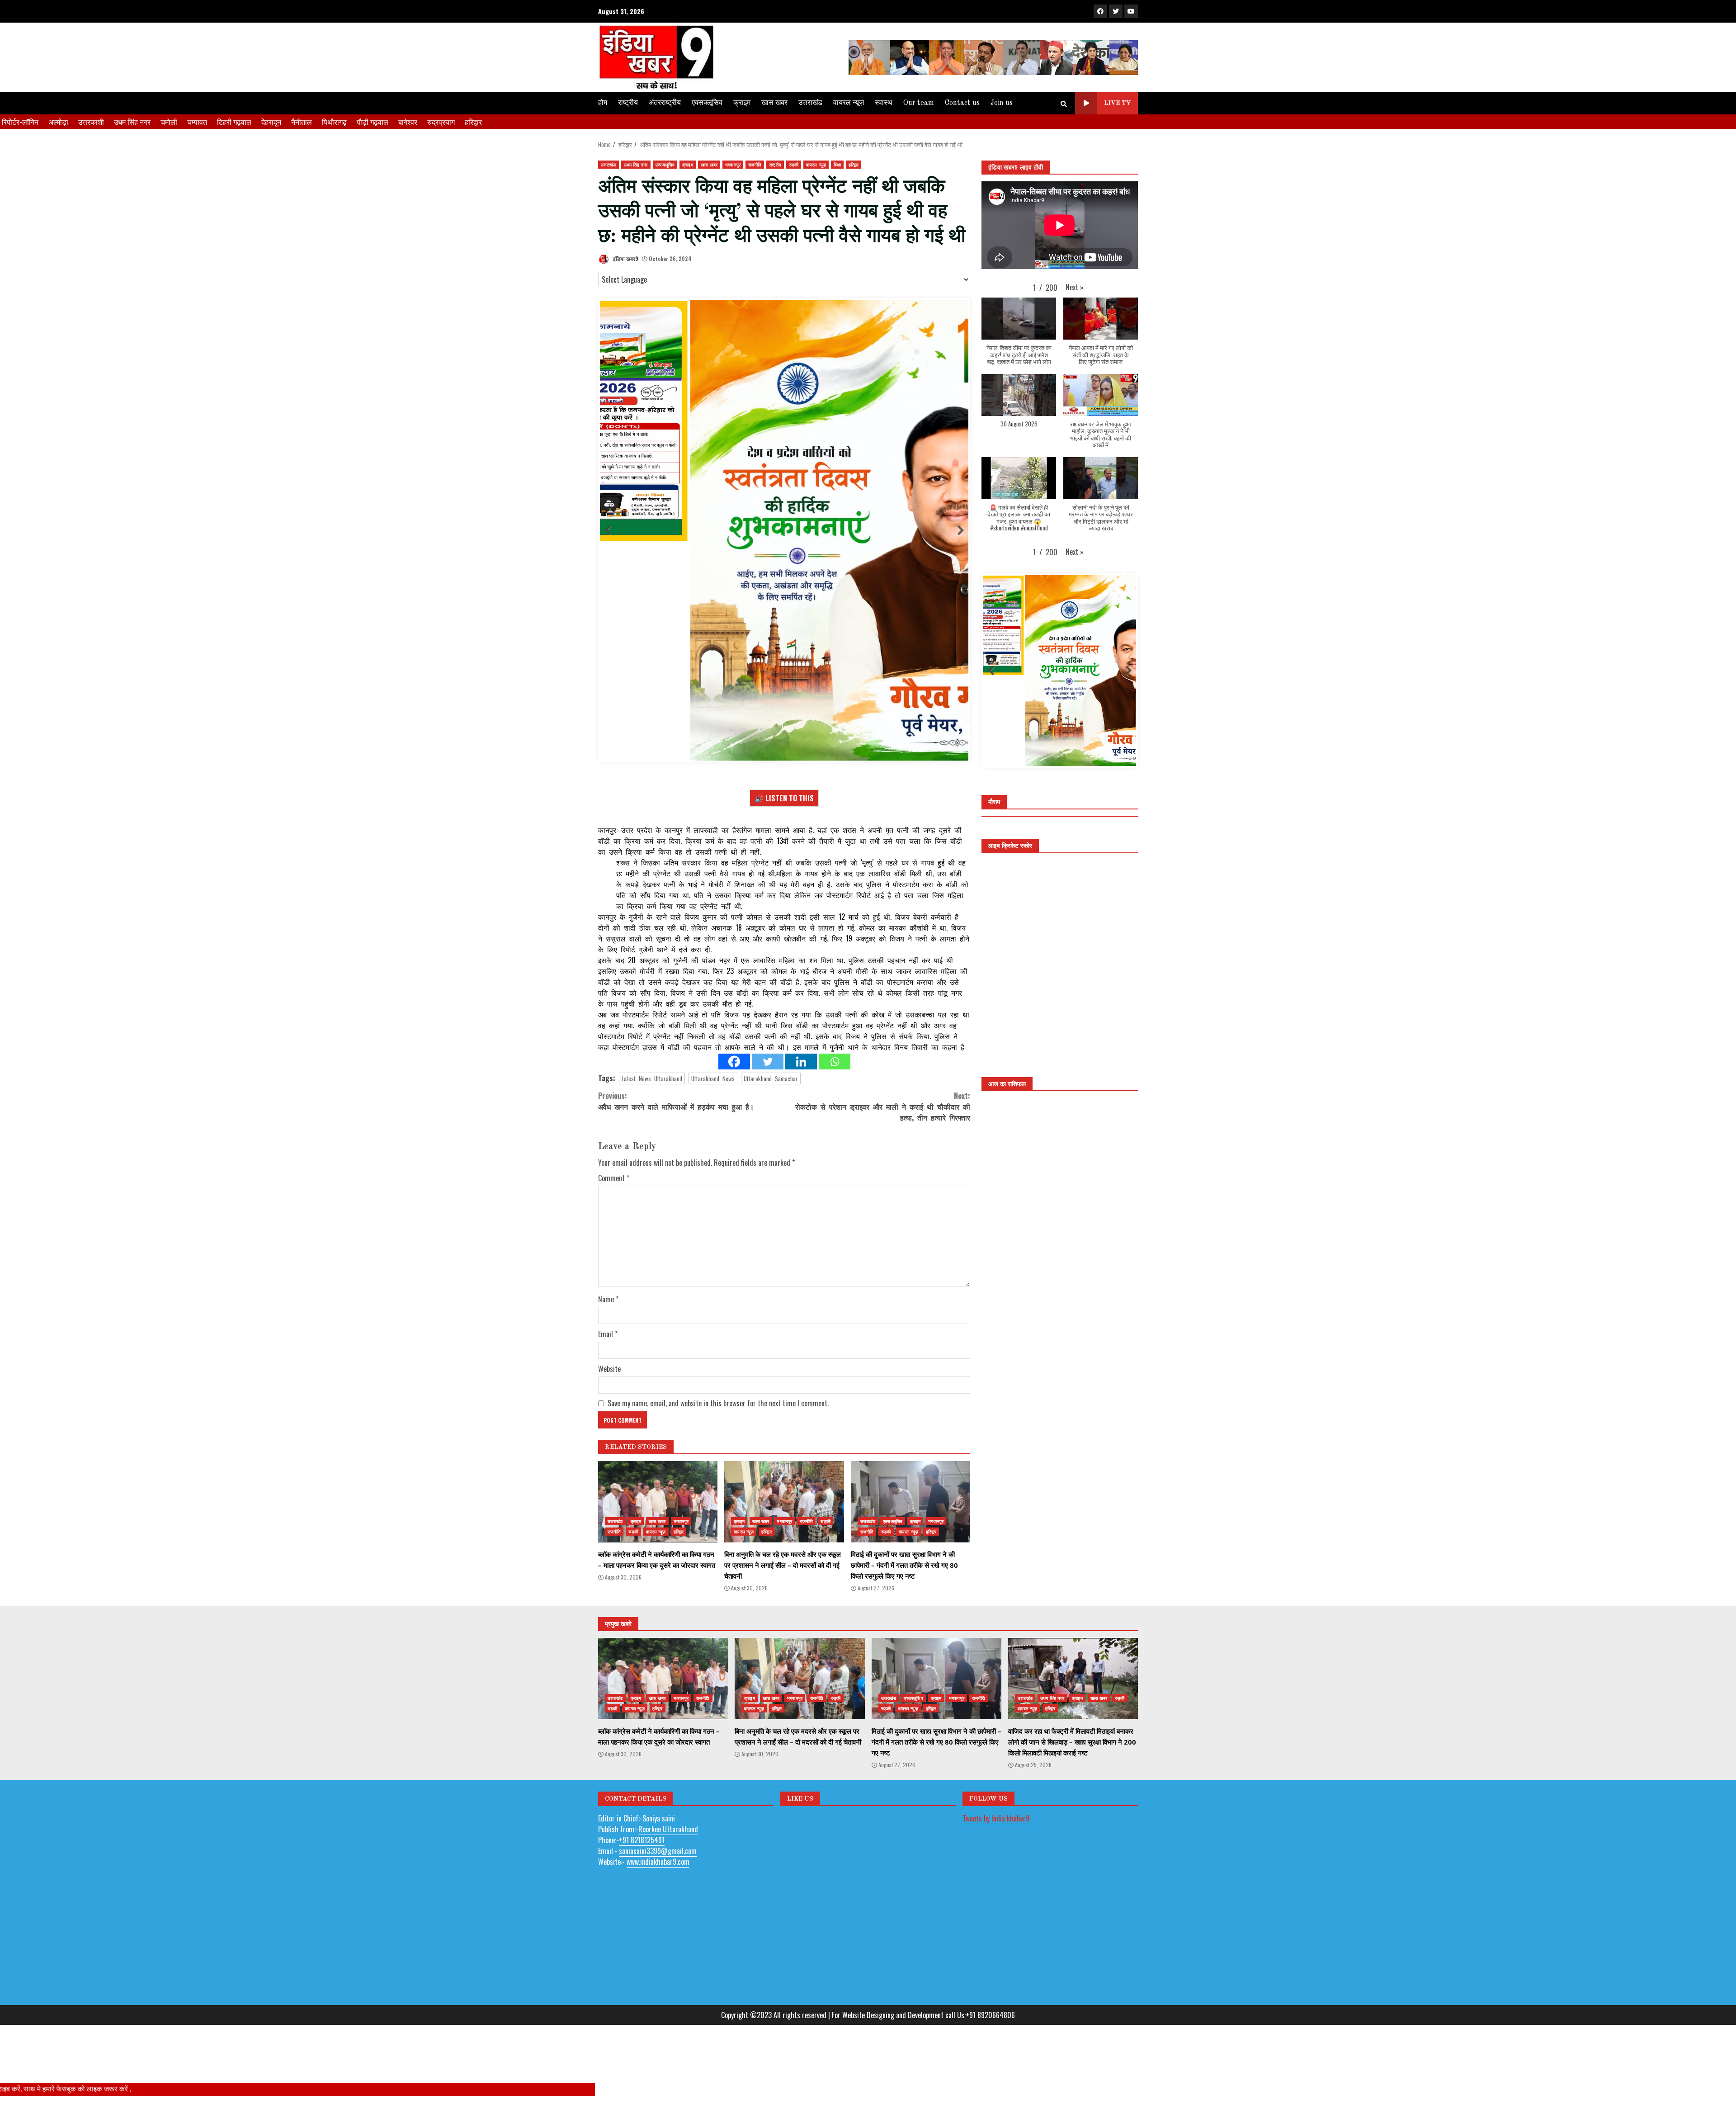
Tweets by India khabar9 (996, 1840)
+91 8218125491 (642, 1862)
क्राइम (742, 103)
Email (608, 1357)
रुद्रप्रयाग (441, 122)
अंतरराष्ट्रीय (665, 103)
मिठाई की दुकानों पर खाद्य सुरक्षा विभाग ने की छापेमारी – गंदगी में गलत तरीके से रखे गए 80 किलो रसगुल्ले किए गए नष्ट (910, 1524)
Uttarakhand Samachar (771, 1101)
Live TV (1118, 103)
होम (603, 103)
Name (608, 1322)
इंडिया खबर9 (625, 258)
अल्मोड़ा (58, 122)
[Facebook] (734, 1084)
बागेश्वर (408, 122)
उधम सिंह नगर (132, 122)
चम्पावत (197, 122)
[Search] (1064, 104)
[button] (1075, 287)
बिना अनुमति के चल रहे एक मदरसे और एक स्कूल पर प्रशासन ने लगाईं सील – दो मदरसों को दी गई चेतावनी (784, 1524)
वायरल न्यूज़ (849, 103)
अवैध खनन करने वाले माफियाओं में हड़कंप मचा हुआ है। (676, 1124)
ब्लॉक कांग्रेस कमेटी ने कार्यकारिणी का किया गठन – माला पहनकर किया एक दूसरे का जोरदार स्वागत (658, 1524)
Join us (1002, 103)
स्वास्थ (884, 103)
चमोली (169, 122)
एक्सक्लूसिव (707, 103)
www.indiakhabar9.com (658, 1884)
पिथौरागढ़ (334, 122)
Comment (614, 1201)
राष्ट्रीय (628, 103)
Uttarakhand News (713, 1101)
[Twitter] (768, 1084)
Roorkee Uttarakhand (668, 1851)
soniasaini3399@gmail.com (658, 1873)
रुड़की (794, 164)
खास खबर (774, 103)
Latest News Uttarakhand (652, 1101)
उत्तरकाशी (91, 122)
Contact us (962, 103)
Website (609, 1391)
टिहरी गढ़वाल (234, 122)
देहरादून (271, 122)
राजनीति (755, 164)
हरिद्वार (473, 122)
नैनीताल (302, 122)
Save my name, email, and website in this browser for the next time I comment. (718, 1426)
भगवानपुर (733, 164)
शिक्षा (837, 164)
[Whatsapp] (835, 1084)
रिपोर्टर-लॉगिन (20, 122)
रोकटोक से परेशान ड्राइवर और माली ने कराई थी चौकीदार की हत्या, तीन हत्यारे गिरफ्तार (883, 1129)
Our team (919, 103)
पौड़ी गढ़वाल (373, 122)
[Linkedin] (801, 1084)
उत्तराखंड (810, 103)
